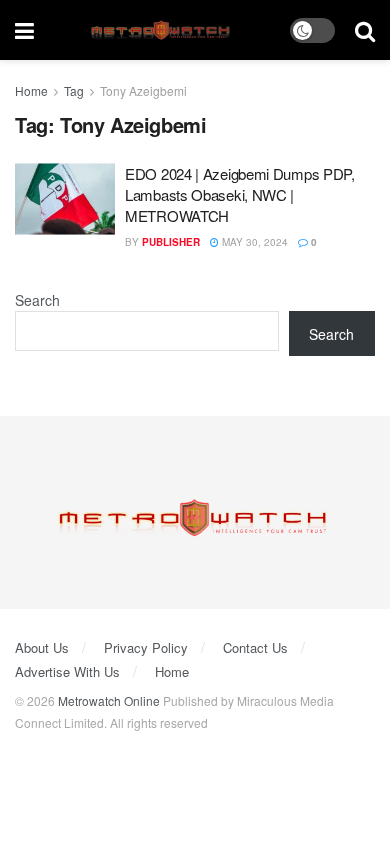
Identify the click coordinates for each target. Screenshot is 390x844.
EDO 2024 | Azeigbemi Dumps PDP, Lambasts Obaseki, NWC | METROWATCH (240, 194)
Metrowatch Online (109, 700)
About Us (42, 647)
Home (31, 90)
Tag (74, 90)
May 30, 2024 (253, 242)
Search (37, 300)
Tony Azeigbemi (143, 90)
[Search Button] (365, 30)
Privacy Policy (146, 647)
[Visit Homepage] (162, 30)
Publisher (171, 242)
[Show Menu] (24, 30)
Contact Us (255, 647)
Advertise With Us (67, 671)
